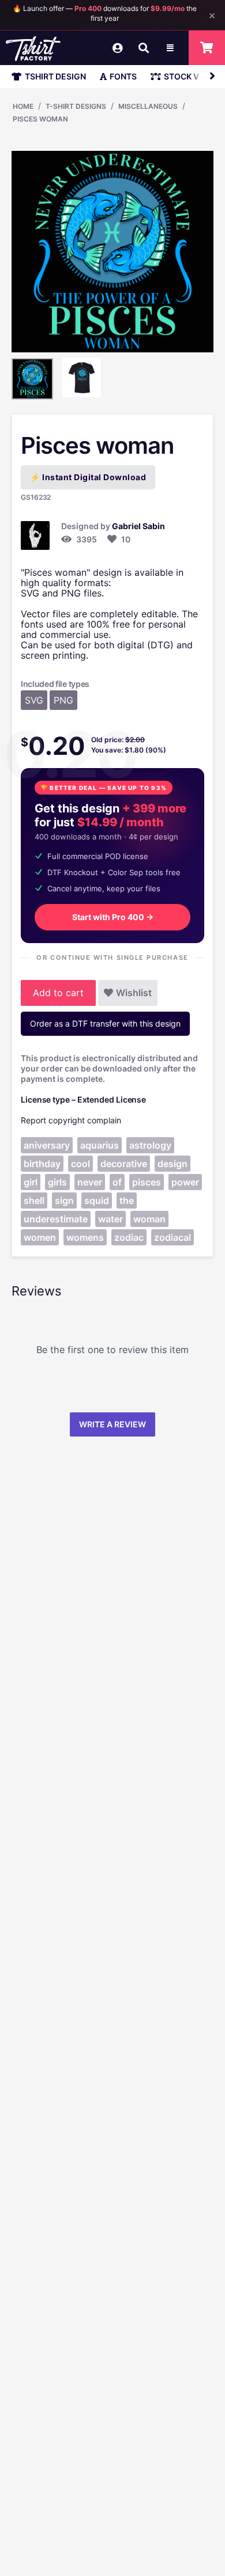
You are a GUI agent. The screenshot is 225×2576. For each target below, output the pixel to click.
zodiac (129, 1237)
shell (34, 1200)
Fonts (123, 76)
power (185, 1182)
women (40, 1237)
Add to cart (58, 993)
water (110, 1219)
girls (57, 1182)
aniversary (47, 1145)
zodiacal (172, 1237)
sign (64, 1200)
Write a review (112, 1424)
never (90, 1182)
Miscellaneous (148, 106)
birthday (42, 1164)
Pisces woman (40, 119)
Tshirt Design (55, 76)
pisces (147, 1182)
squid (97, 1200)
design (172, 1164)
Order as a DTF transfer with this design (105, 1023)
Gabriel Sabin (138, 526)
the (127, 1200)
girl (31, 1182)
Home (23, 106)
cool (80, 1164)
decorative (124, 1164)
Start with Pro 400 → (113, 917)
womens (85, 1237)
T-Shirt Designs (76, 106)
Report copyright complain (71, 1120)
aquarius (100, 1145)
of (117, 1182)
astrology (150, 1145)
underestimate (56, 1219)
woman (149, 1219)
